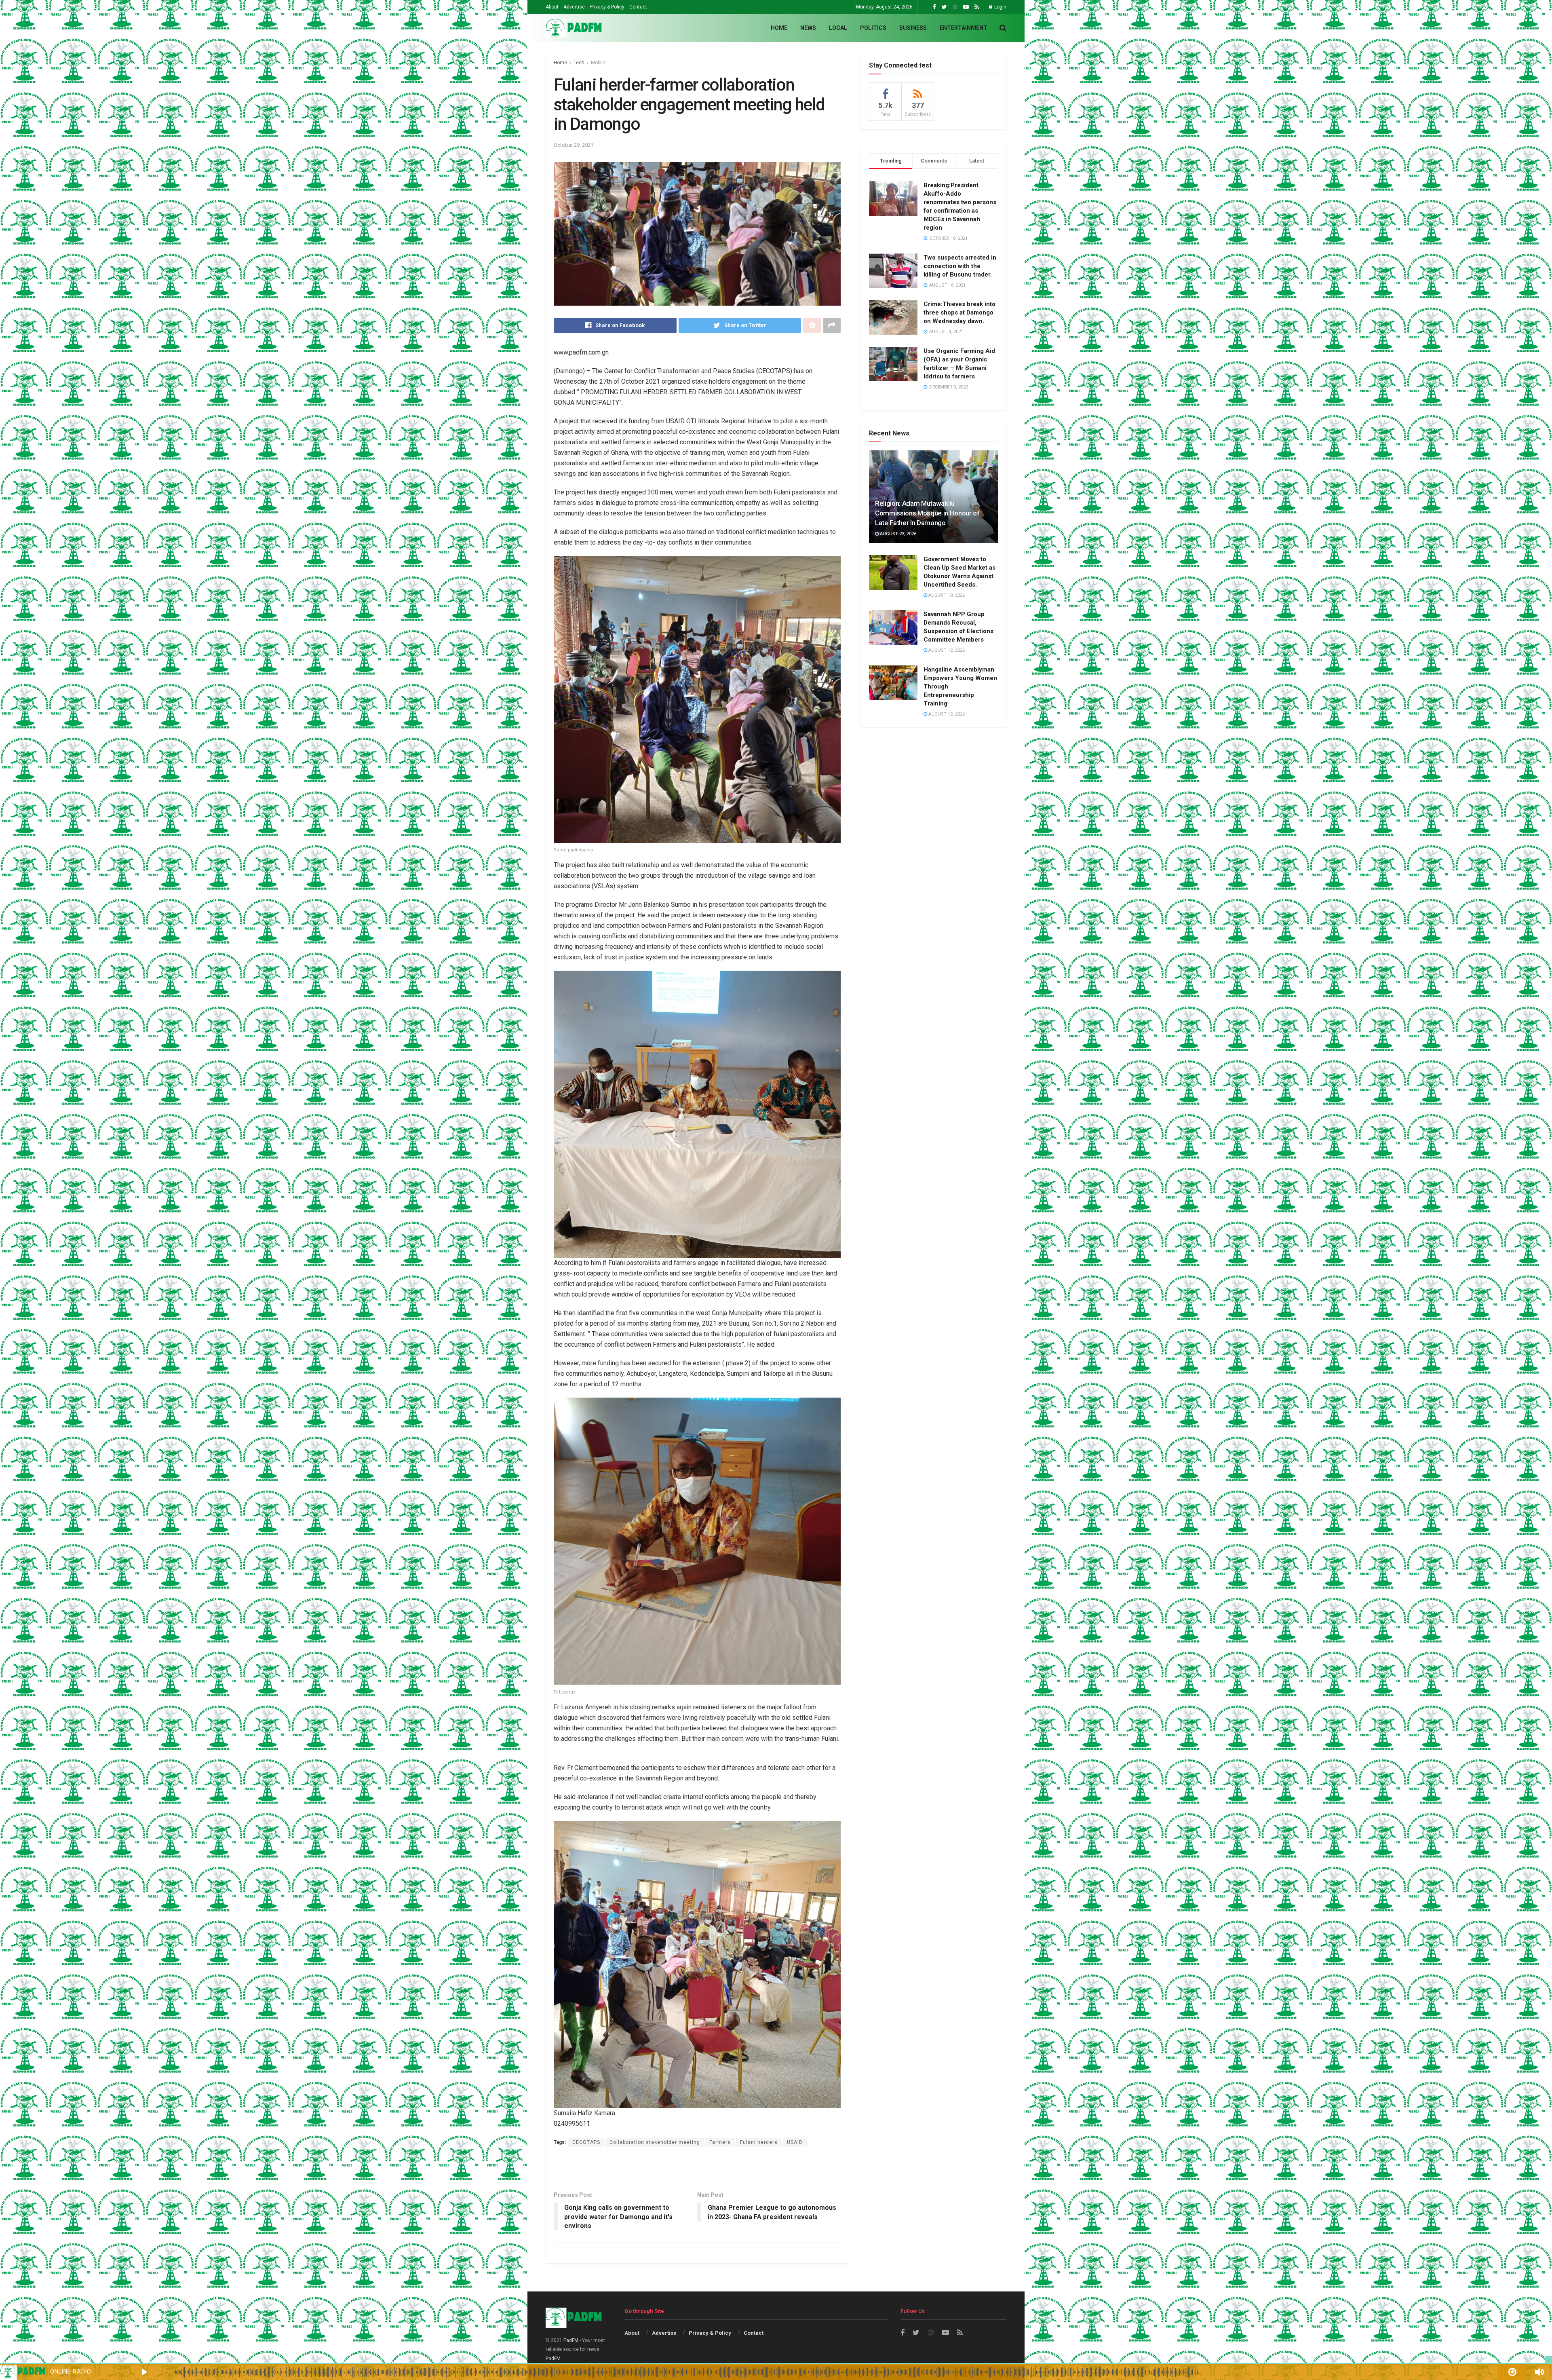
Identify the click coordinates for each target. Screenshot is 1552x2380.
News (808, 28)
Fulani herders (759, 2142)
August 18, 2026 (946, 595)
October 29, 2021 (574, 145)
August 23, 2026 (897, 534)
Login (1000, 7)
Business (913, 28)
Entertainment (964, 28)
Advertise (574, 7)
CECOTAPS (586, 2142)
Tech (579, 63)
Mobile (598, 63)
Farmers (720, 2142)
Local (838, 28)
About (552, 7)
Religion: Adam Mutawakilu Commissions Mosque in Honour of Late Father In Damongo (927, 513)
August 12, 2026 (946, 650)
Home (779, 28)
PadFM (571, 2340)
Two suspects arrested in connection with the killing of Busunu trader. (960, 266)
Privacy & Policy (607, 7)
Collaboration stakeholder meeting (655, 2142)
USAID (795, 2142)
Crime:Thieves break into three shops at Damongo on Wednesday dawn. (959, 313)
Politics (873, 28)
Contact (638, 7)
